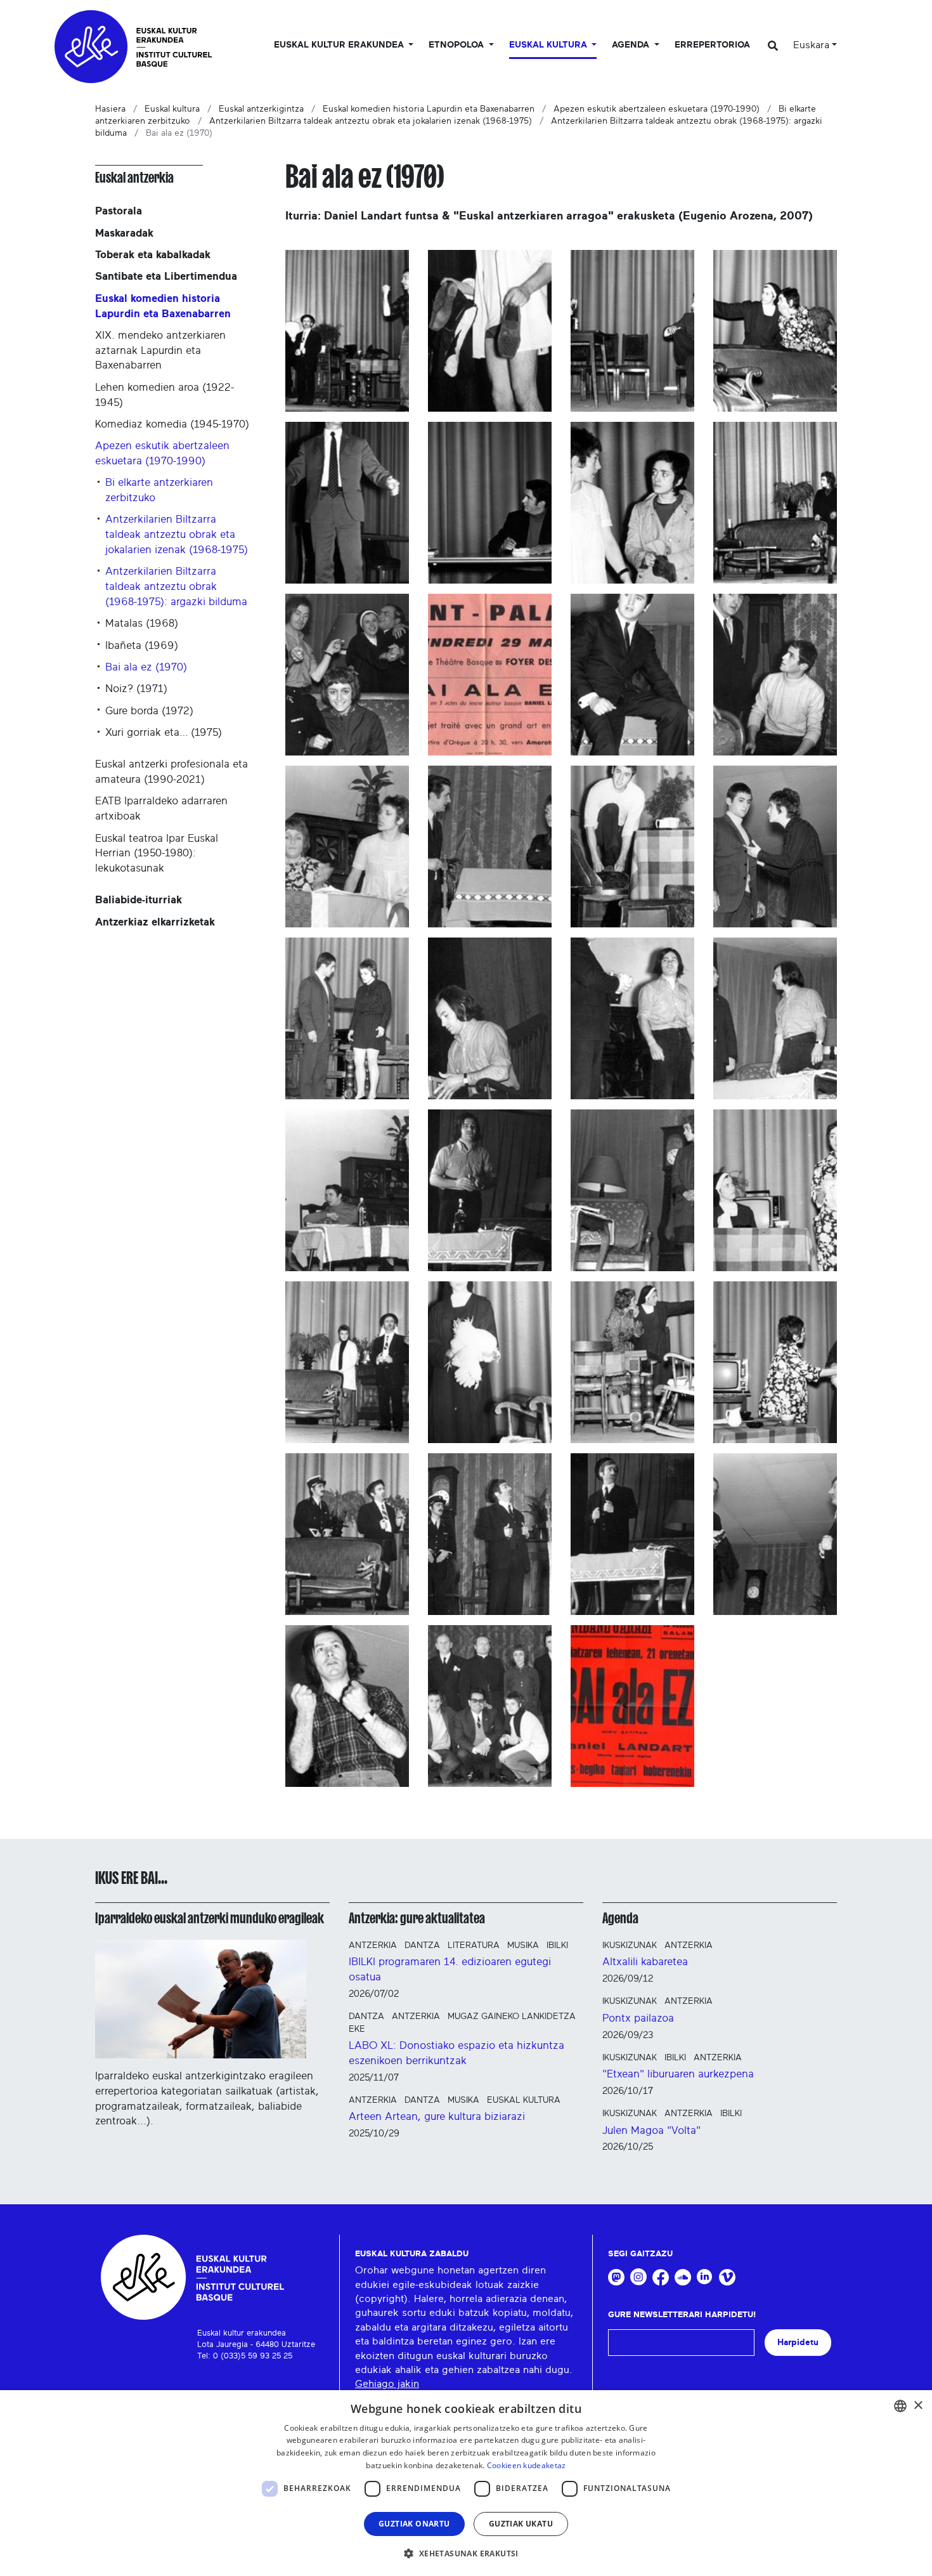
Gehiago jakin (387, 2384)
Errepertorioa (712, 45)
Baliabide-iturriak (139, 900)
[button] (466, 2553)
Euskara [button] (811, 45)
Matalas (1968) (142, 623)
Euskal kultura (172, 109)
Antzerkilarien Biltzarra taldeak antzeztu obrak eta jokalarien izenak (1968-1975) (371, 121)
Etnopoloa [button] (457, 45)
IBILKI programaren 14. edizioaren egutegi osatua (450, 1969)
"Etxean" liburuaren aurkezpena (678, 2074)
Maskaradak (124, 233)
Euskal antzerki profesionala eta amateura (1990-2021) (172, 772)
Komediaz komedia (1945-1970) (172, 424)
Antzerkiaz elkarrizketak (155, 922)
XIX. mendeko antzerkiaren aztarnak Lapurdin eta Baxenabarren (160, 350)
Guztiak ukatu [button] (521, 2524)
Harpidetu (798, 2342)
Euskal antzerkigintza (261, 109)
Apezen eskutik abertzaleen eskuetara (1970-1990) (657, 109)
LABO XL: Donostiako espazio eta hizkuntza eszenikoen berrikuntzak (456, 2053)
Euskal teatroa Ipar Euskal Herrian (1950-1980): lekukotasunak (157, 853)
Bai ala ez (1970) (146, 667)
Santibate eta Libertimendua (166, 276)
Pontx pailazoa (638, 2018)
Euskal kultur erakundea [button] (340, 45)
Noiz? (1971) (136, 689)
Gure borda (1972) (149, 711)
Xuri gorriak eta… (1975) (164, 732)
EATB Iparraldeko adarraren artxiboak (161, 808)
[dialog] (466, 2483)
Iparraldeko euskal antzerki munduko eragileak (210, 1918)
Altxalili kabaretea (645, 1962)
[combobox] (900, 2406)
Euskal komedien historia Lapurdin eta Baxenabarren (429, 109)
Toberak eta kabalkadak (153, 255)
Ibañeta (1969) (142, 645)
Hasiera (110, 109)
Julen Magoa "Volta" (651, 2130)
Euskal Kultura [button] (549, 45)
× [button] (918, 2406)
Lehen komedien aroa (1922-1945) (165, 395)
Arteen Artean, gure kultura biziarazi (437, 2116)
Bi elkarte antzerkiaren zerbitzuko (159, 490)
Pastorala (119, 211)
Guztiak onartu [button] (414, 2524)
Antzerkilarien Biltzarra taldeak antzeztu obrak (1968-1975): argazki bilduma (176, 586)
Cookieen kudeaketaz (527, 2465)
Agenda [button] (632, 45)
